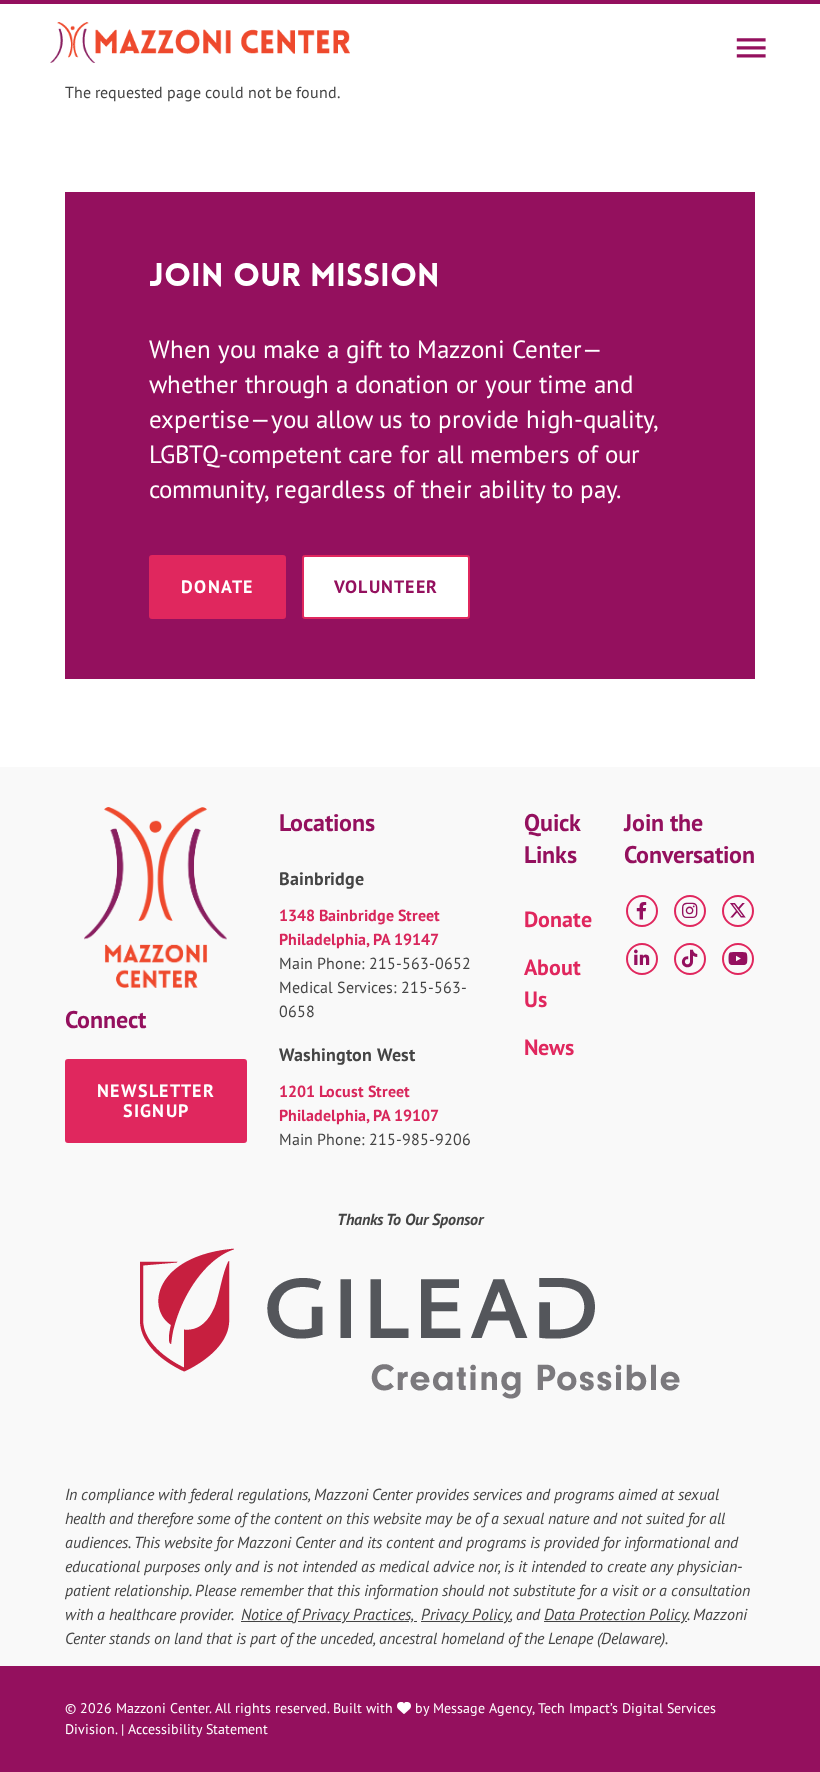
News (549, 1047)
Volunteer (386, 586)
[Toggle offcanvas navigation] (750, 42)
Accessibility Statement (198, 1729)
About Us (552, 983)
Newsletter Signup (156, 1100)
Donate (217, 586)
